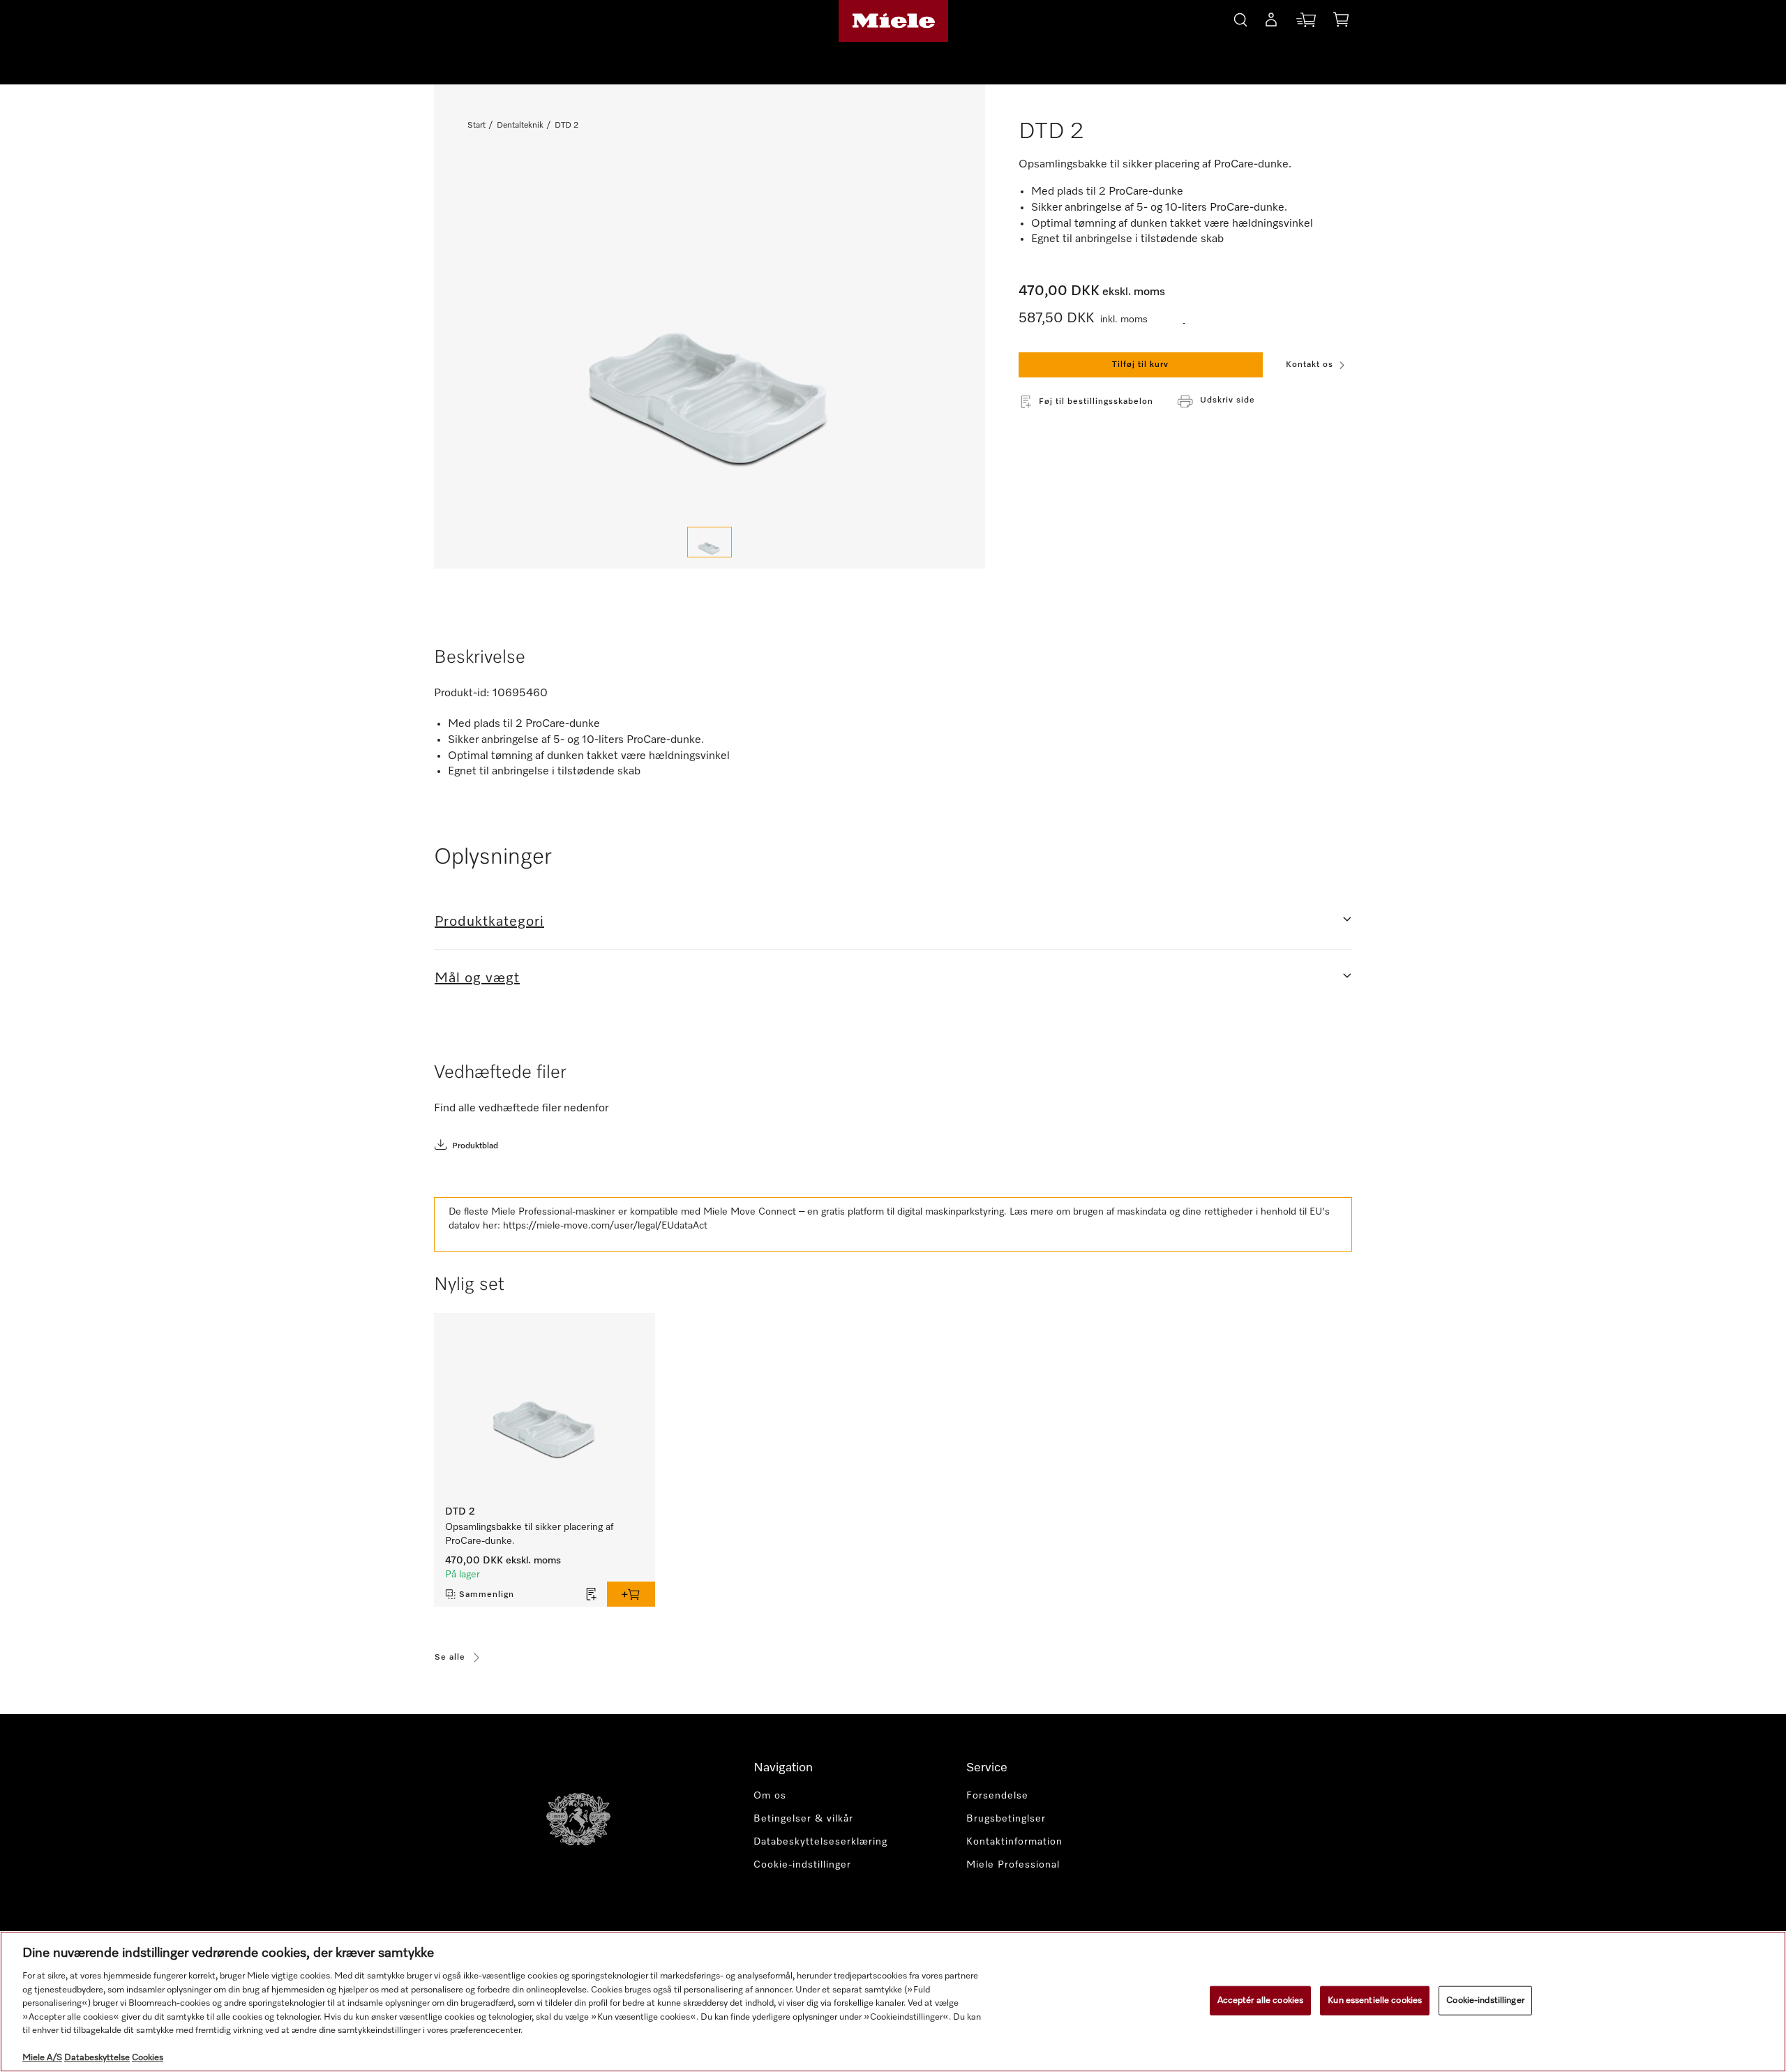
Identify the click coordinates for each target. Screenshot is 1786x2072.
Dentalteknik (520, 126)
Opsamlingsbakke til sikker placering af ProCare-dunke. (529, 1534)
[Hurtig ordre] (1306, 23)
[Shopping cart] (1341, 22)
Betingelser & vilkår (803, 1819)
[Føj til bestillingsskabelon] (592, 1594)
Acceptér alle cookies (1261, 2000)
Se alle (450, 1658)
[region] (893, 2002)
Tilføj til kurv (1140, 365)
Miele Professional (1013, 1865)
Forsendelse (997, 1796)
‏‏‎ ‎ (1184, 320)
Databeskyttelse (97, 2058)
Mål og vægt (477, 978)
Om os (770, 1796)
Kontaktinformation (1014, 1842)
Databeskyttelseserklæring (820, 1842)
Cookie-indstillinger (1485, 2000)
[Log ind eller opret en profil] (1271, 22)
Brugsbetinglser (1006, 1819)
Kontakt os (1310, 365)
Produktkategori (489, 922)
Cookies (148, 2058)
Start (476, 126)
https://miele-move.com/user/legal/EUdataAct (605, 1226)
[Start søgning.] (1240, 18)
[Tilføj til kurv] (631, 1594)
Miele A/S (42, 2058)
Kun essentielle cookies (1375, 2000)
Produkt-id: (462, 693)
